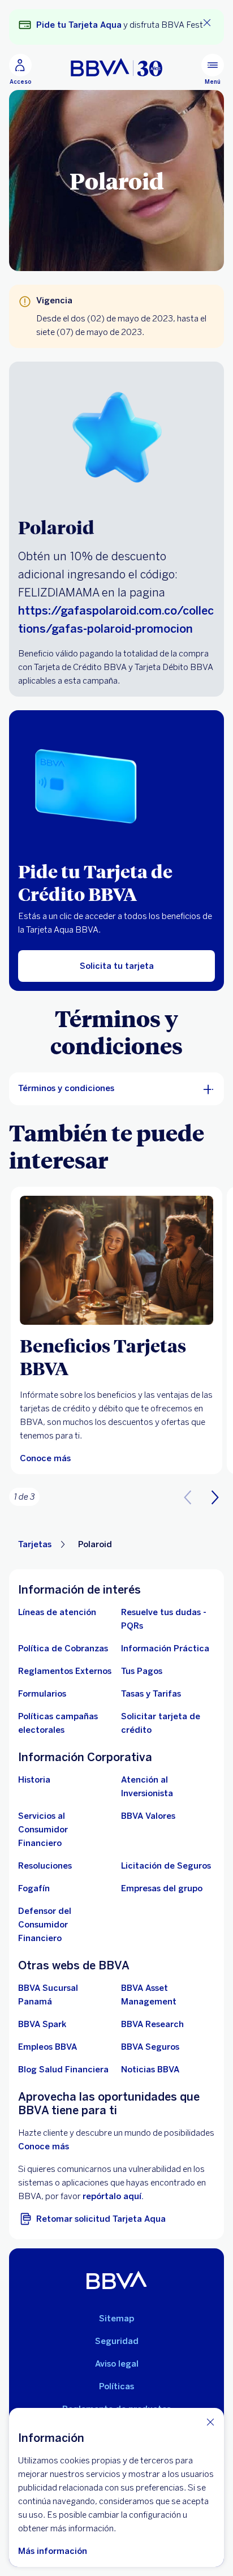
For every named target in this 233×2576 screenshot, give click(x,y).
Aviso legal (117, 2364)
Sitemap (116, 2319)
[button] (215, 1497)
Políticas (116, 2386)
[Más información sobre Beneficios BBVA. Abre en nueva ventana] (116, 1260)
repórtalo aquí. (113, 2196)
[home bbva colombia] (116, 67)
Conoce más (44, 2146)
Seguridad (117, 2341)
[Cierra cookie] (210, 2422)
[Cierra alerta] (207, 23)
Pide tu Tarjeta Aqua (79, 25)
